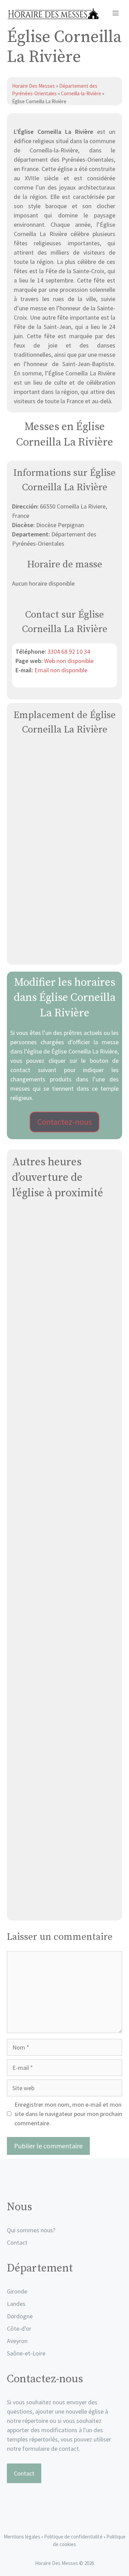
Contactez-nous (64, 1122)
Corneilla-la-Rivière (81, 93)
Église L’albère (65, 1357)
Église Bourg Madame (65, 1593)
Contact (17, 2242)
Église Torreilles (64, 1829)
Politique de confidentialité (74, 2537)
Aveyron (17, 2341)
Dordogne (20, 2316)
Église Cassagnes (65, 1514)
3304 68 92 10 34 (69, 651)
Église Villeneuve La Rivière (64, 1907)
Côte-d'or (19, 2328)
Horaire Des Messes (34, 86)
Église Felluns (64, 1750)
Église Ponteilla (64, 1672)
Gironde (17, 2291)
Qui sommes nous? (31, 2230)
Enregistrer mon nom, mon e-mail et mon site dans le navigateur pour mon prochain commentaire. (68, 2114)
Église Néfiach (65, 1278)
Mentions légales (22, 2537)
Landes (16, 2304)
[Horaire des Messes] (53, 14)
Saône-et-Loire (26, 2353)
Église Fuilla (64, 1436)
